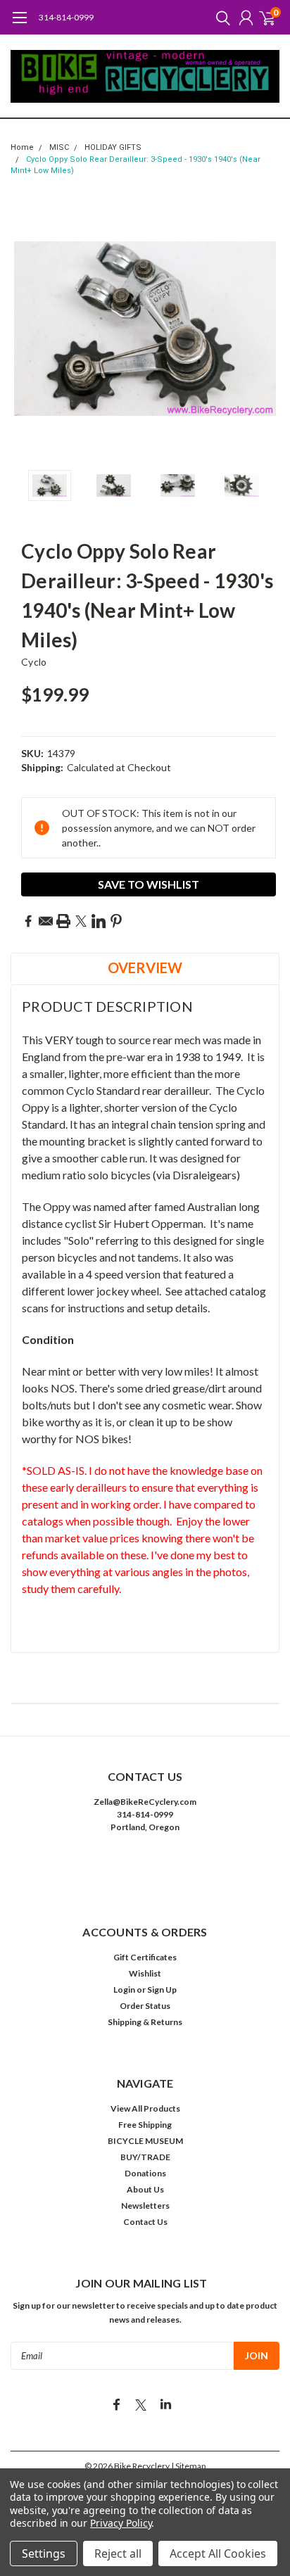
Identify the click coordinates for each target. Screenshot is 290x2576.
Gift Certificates (145, 1957)
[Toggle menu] (19, 25)
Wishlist (145, 1973)
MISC (59, 147)
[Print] (63, 921)
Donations (145, 2173)
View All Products (145, 2108)
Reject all (118, 2553)
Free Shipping (145, 2125)
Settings (44, 2553)
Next (265, 329)
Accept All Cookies (218, 2553)
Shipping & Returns (145, 2022)
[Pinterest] (116, 921)
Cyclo (34, 662)
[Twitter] (81, 921)
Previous (25, 329)
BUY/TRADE (145, 2157)
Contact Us (145, 2222)
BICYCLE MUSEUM (145, 2141)
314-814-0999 (66, 17)
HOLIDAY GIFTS (113, 147)
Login (124, 1990)
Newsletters (145, 2206)
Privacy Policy (121, 2523)
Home (22, 147)
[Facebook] (28, 921)
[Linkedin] (99, 921)
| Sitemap (188, 2466)
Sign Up (162, 1990)
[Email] (46, 921)
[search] (220, 18)
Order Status (145, 2006)
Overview (145, 967)
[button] (145, 1870)
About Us (145, 2189)
